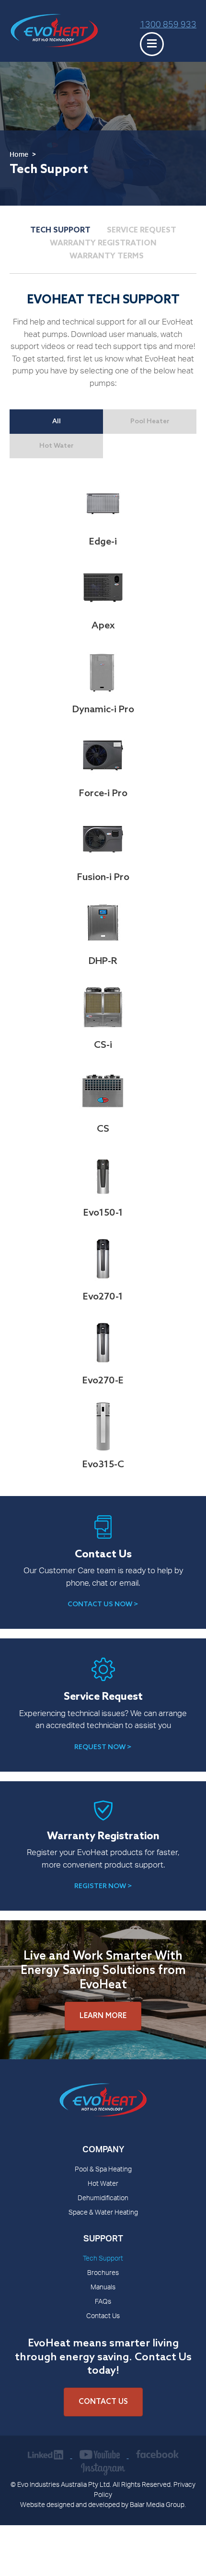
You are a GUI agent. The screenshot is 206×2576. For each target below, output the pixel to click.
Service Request (142, 230)
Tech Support (60, 230)
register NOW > (103, 1886)
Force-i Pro (103, 794)
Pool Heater (150, 422)
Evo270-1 (103, 1297)
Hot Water (57, 446)
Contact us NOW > (103, 1605)
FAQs (103, 2302)
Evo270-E (103, 1381)
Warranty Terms (107, 256)
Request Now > (103, 1747)
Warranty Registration (103, 243)
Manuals (103, 2288)
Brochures (103, 2274)
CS (103, 1129)
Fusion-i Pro (103, 878)
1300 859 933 (168, 25)
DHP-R (103, 962)
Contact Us (103, 2317)
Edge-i (103, 542)
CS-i (103, 1045)
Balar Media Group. (158, 2506)
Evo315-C (103, 1465)
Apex (103, 626)
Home (19, 155)
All (57, 422)
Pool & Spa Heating (103, 2170)
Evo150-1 (103, 1213)
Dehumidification (103, 2199)
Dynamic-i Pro (103, 710)
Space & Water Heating (103, 2213)
